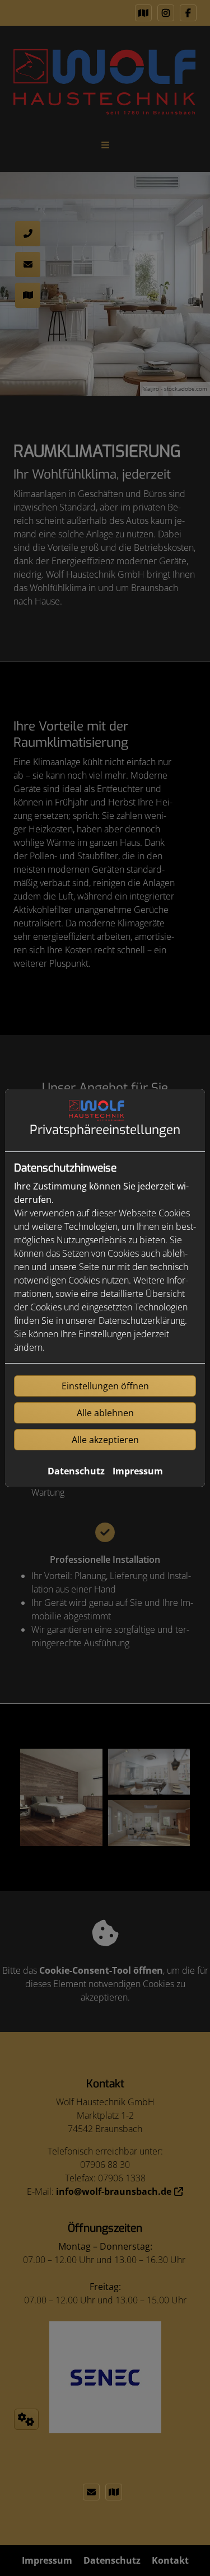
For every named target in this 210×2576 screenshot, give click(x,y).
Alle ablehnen (105, 1413)
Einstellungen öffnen (105, 1386)
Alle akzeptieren (105, 1440)
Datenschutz (76, 1471)
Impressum (138, 1471)
